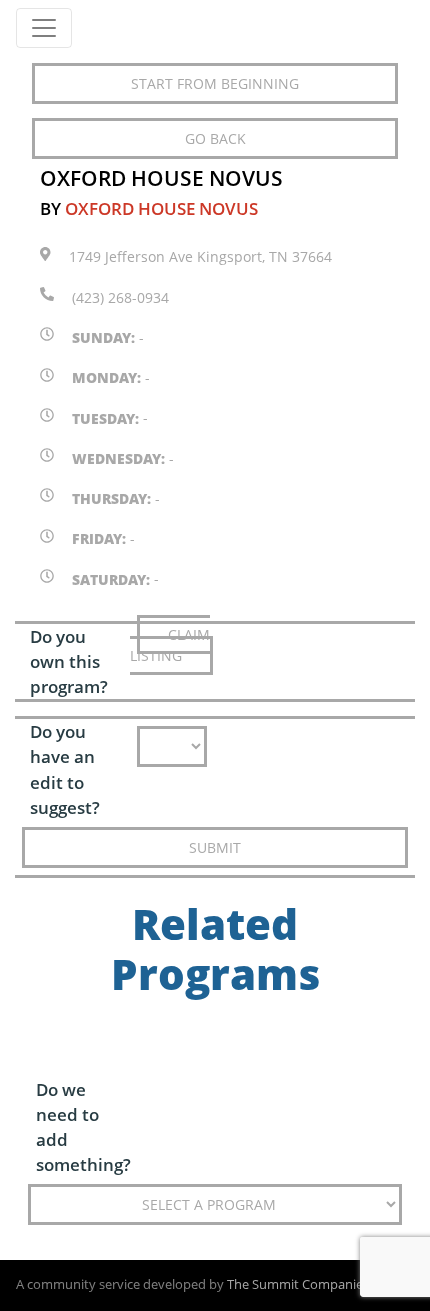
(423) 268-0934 (120, 297)
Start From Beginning (215, 83)
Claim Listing (170, 645)
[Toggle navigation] (44, 28)
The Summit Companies (298, 1284)
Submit (215, 847)
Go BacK (215, 138)
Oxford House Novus (161, 208)
